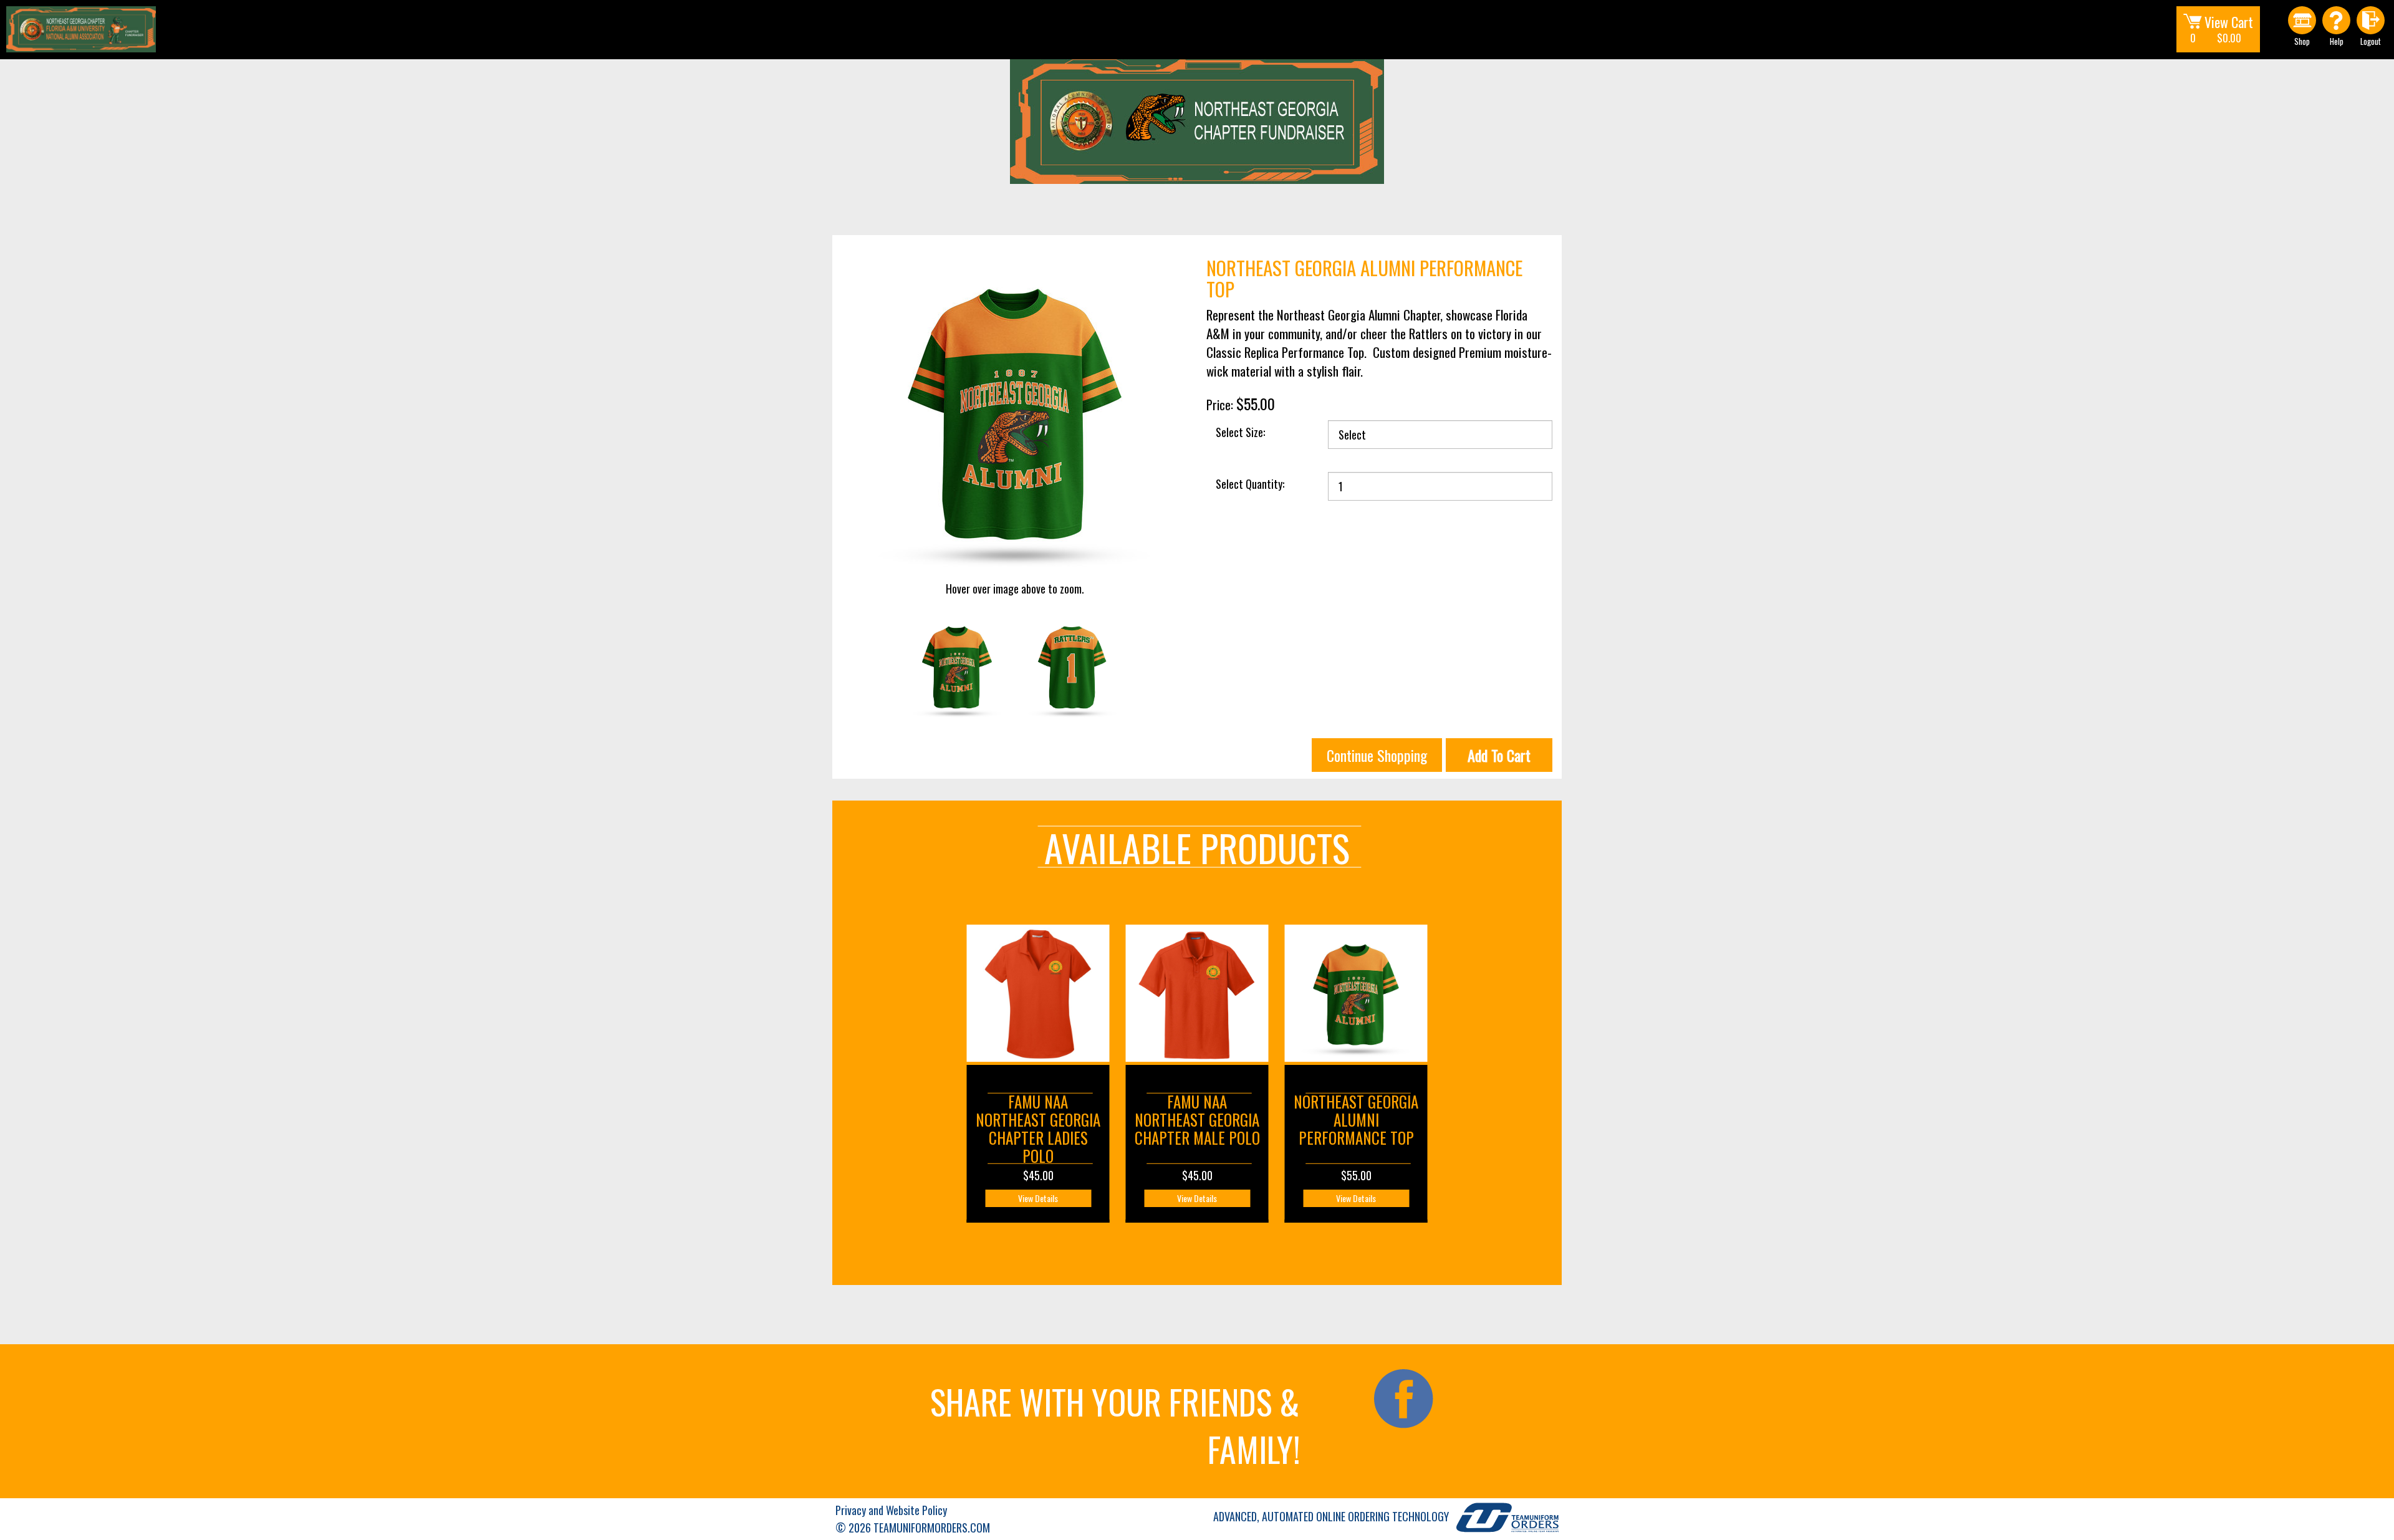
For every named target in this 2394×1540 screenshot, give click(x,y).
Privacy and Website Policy (891, 1510)
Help (2337, 41)
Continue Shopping (1377, 755)
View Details (1038, 1198)
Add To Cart (1499, 755)
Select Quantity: (1250, 484)
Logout (2371, 41)
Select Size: (1240, 432)
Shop (2302, 41)
